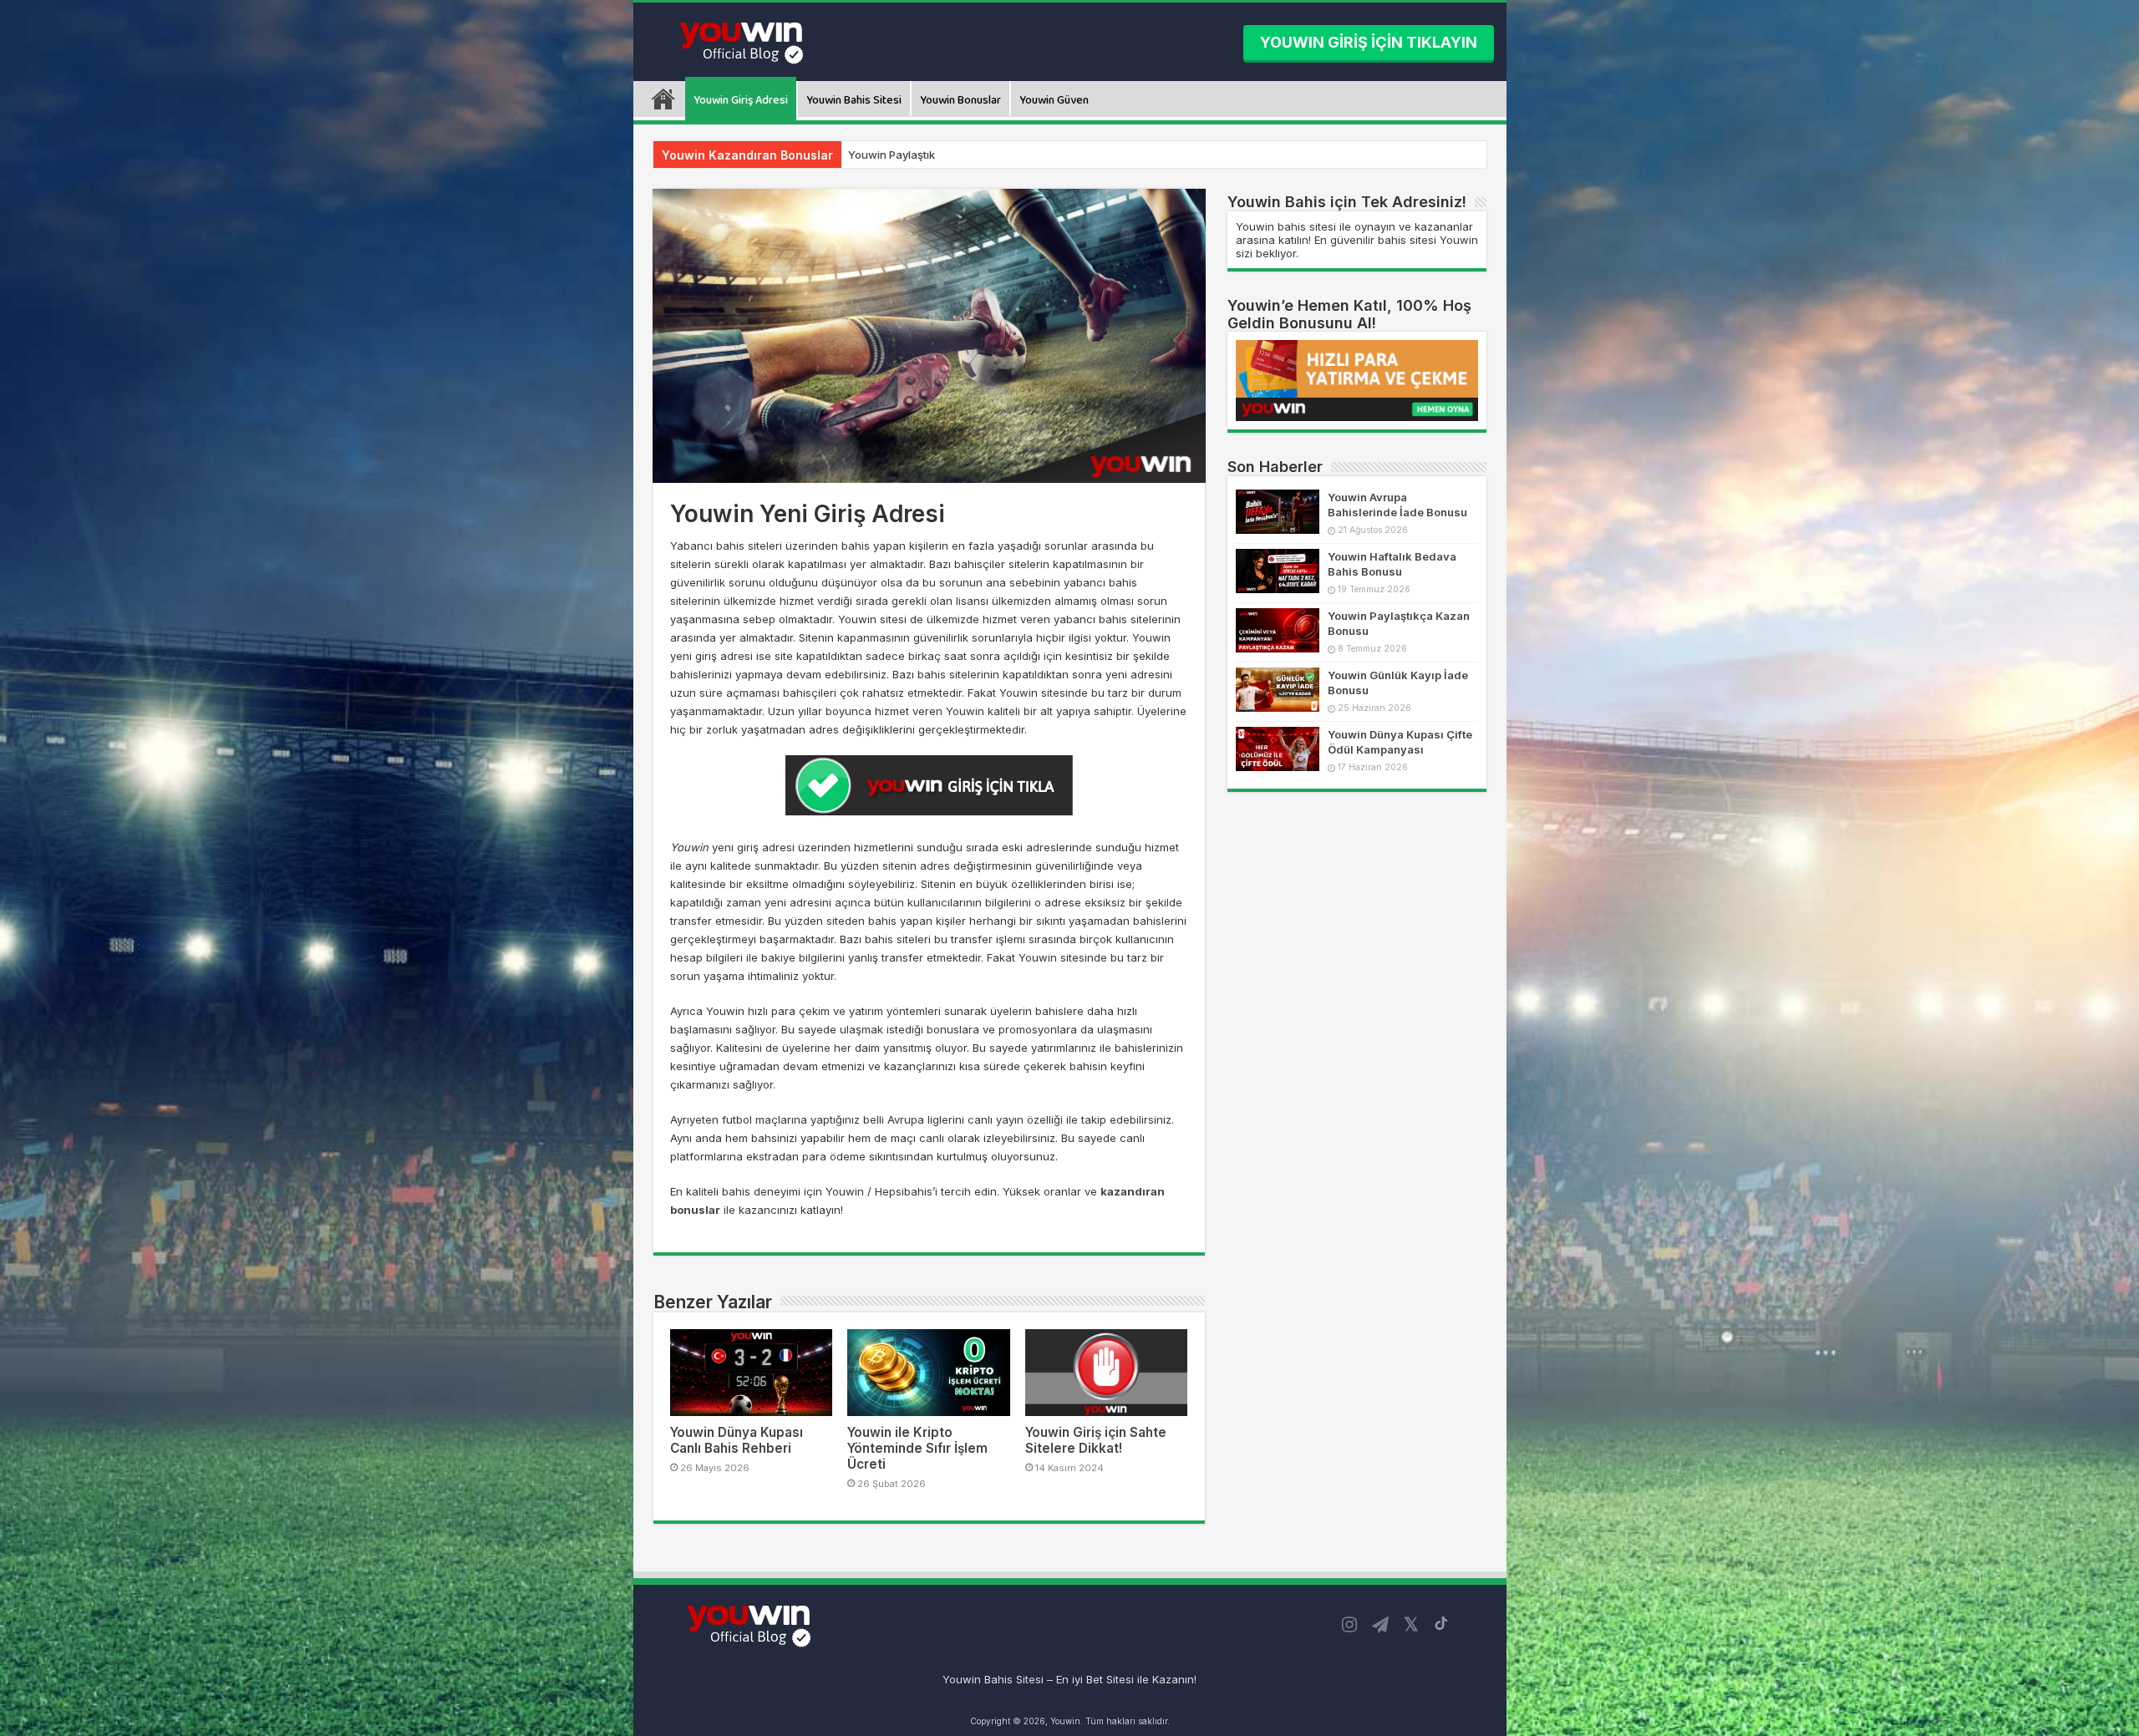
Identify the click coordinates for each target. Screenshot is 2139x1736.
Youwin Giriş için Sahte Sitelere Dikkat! (1096, 1440)
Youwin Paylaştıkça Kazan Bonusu (937, 155)
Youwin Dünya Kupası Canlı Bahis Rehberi (737, 1440)
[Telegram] (1380, 1625)
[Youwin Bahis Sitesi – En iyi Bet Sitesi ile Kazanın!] (744, 41)
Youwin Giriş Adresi (741, 100)
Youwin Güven (1054, 100)
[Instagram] (1349, 1625)
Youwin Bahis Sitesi (854, 100)
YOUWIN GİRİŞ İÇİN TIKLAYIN (1369, 42)
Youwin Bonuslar (960, 100)
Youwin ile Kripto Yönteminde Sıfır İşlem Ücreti (917, 1448)
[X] (1411, 1625)
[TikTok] (1441, 1624)
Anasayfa (663, 99)
